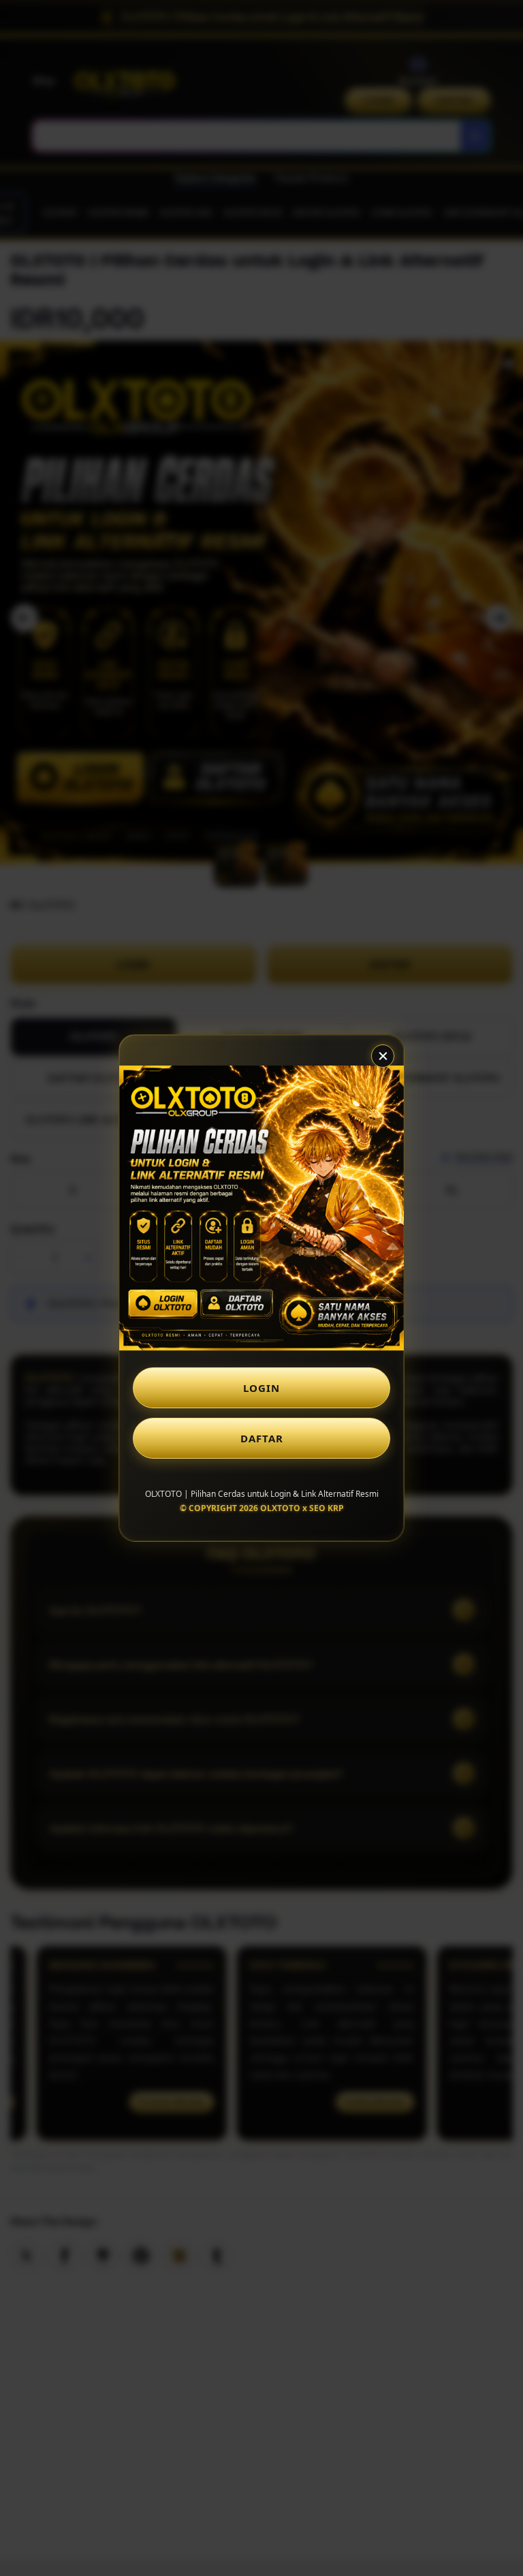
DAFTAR (262, 1438)
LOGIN (261, 1388)
